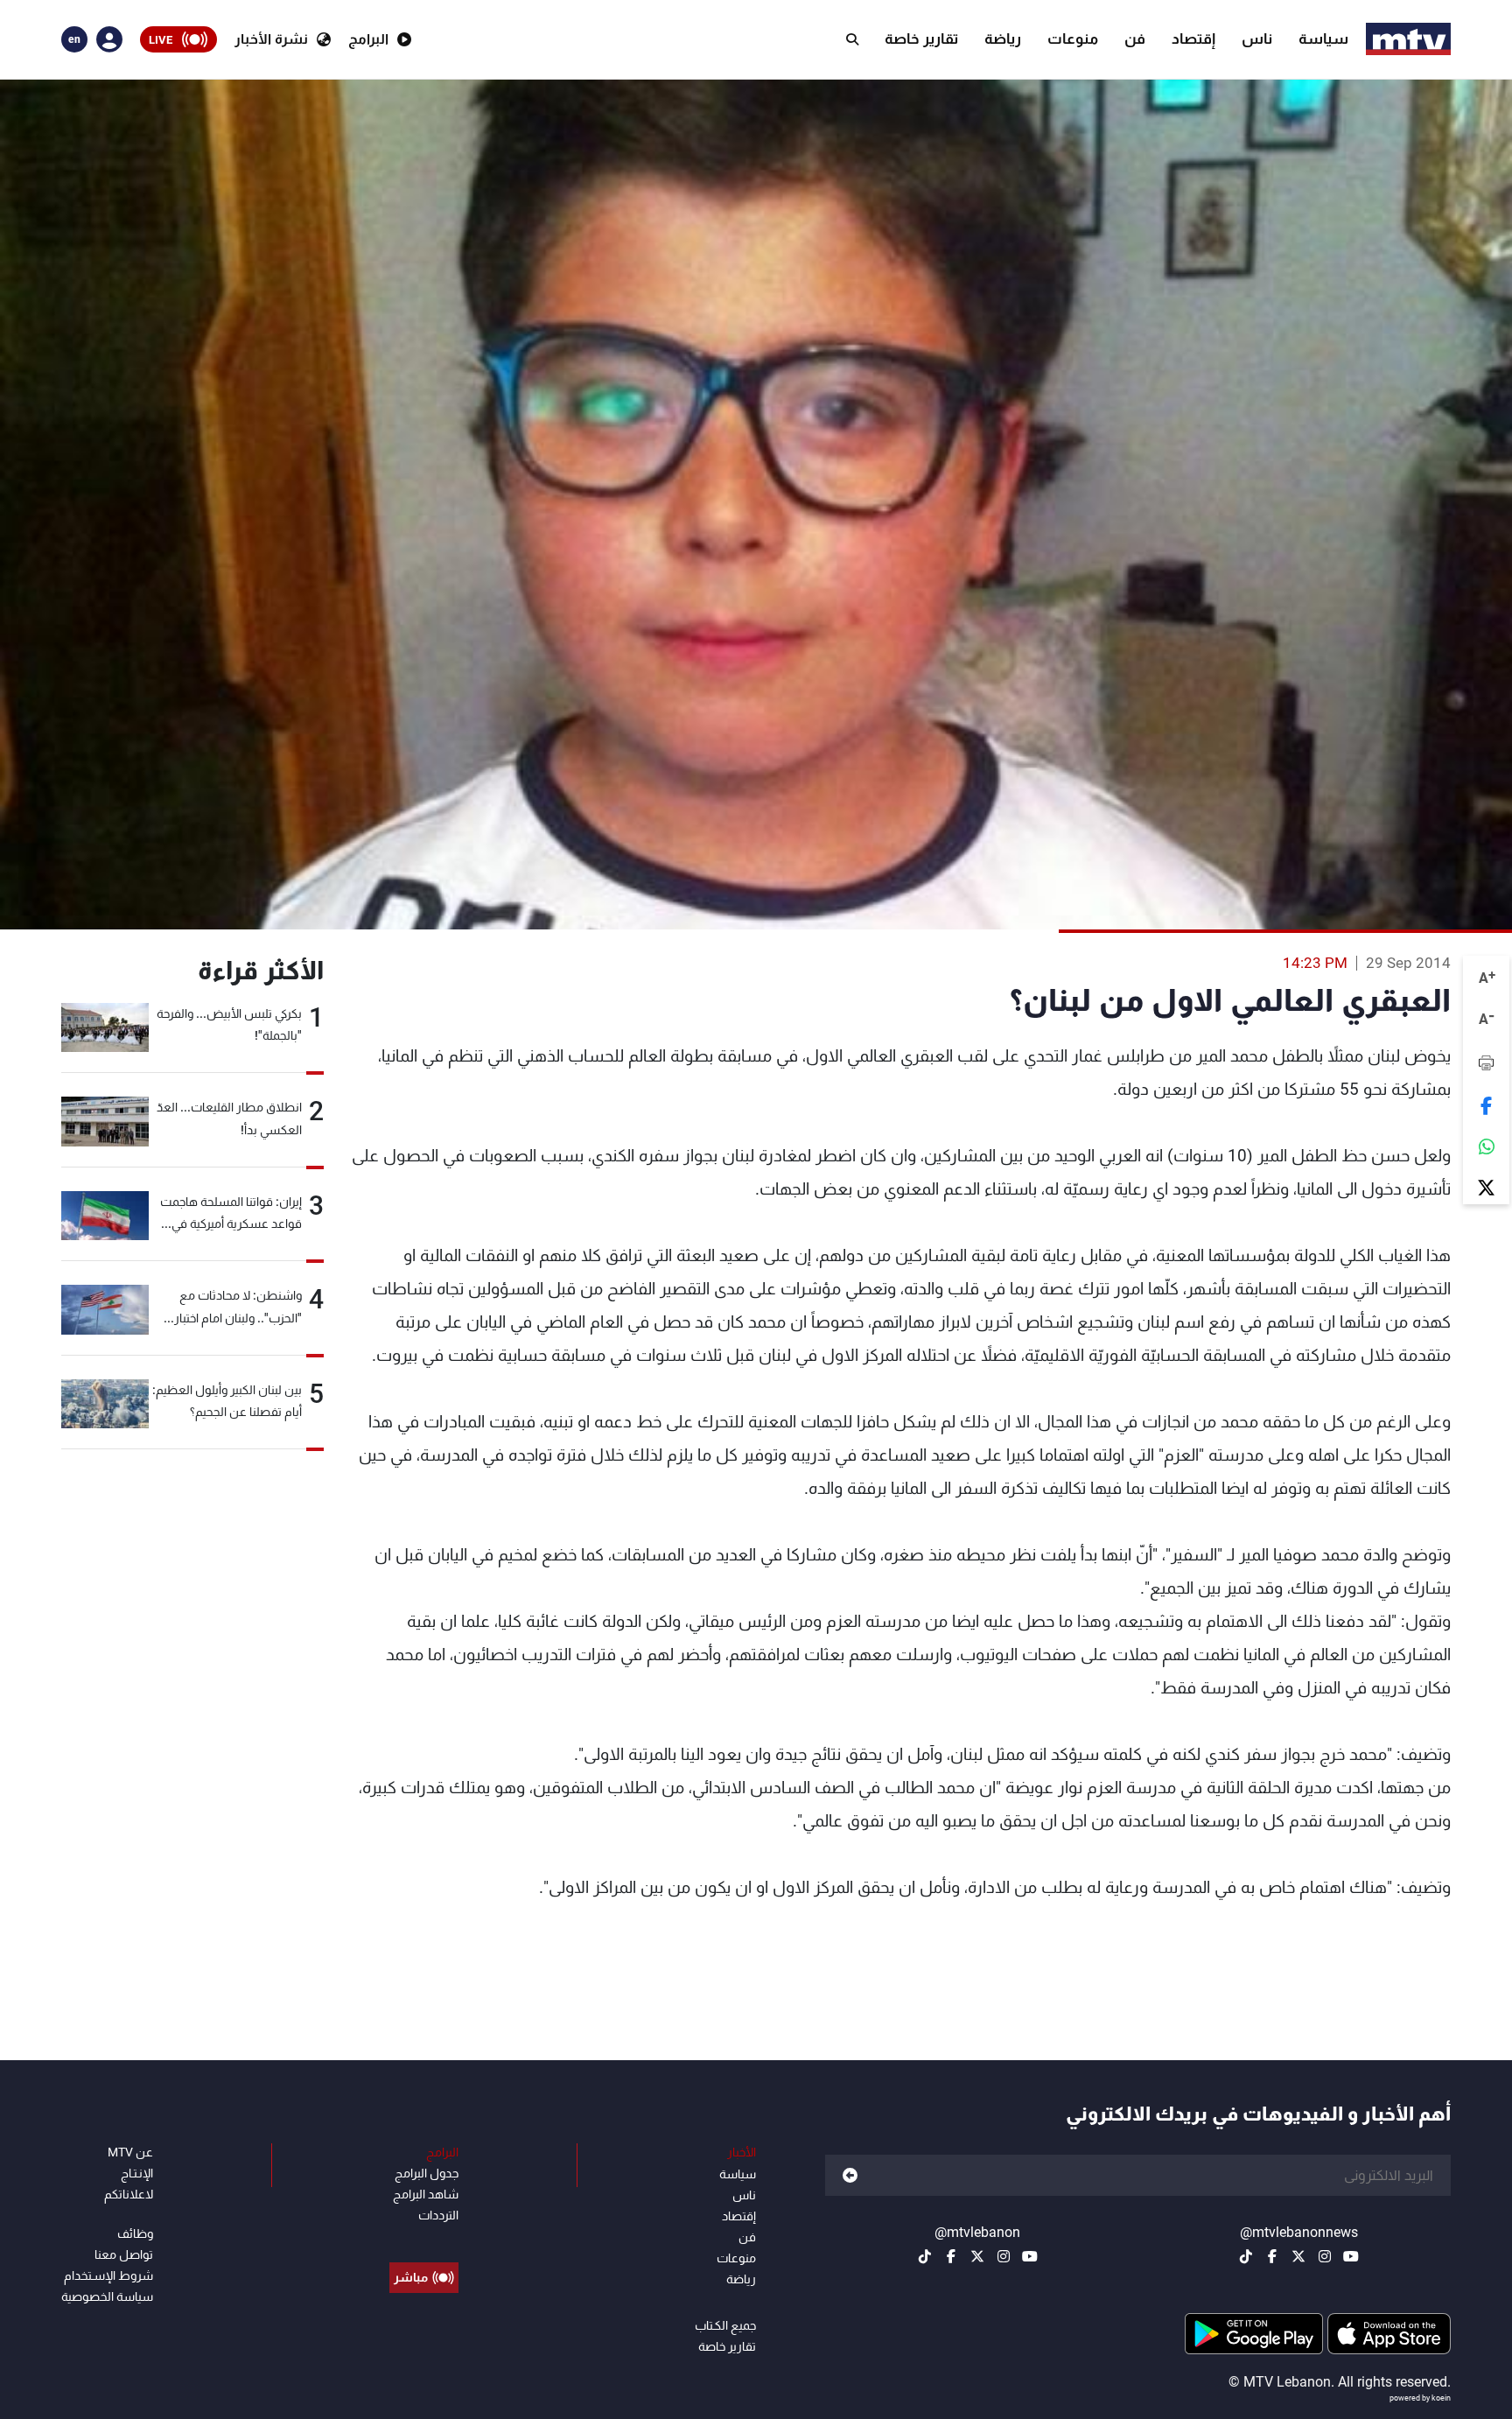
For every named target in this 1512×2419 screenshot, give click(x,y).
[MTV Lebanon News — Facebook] (1272, 2256)
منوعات (1073, 39)
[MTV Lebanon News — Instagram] (1325, 2256)
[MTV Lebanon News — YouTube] (1351, 2256)
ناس (1257, 39)
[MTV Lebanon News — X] (1298, 2256)
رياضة (1003, 39)
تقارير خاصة (921, 39)
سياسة (1323, 39)
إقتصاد (1193, 39)
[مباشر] (424, 2238)
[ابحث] (852, 39)
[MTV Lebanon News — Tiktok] (1246, 2256)
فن (1135, 39)
